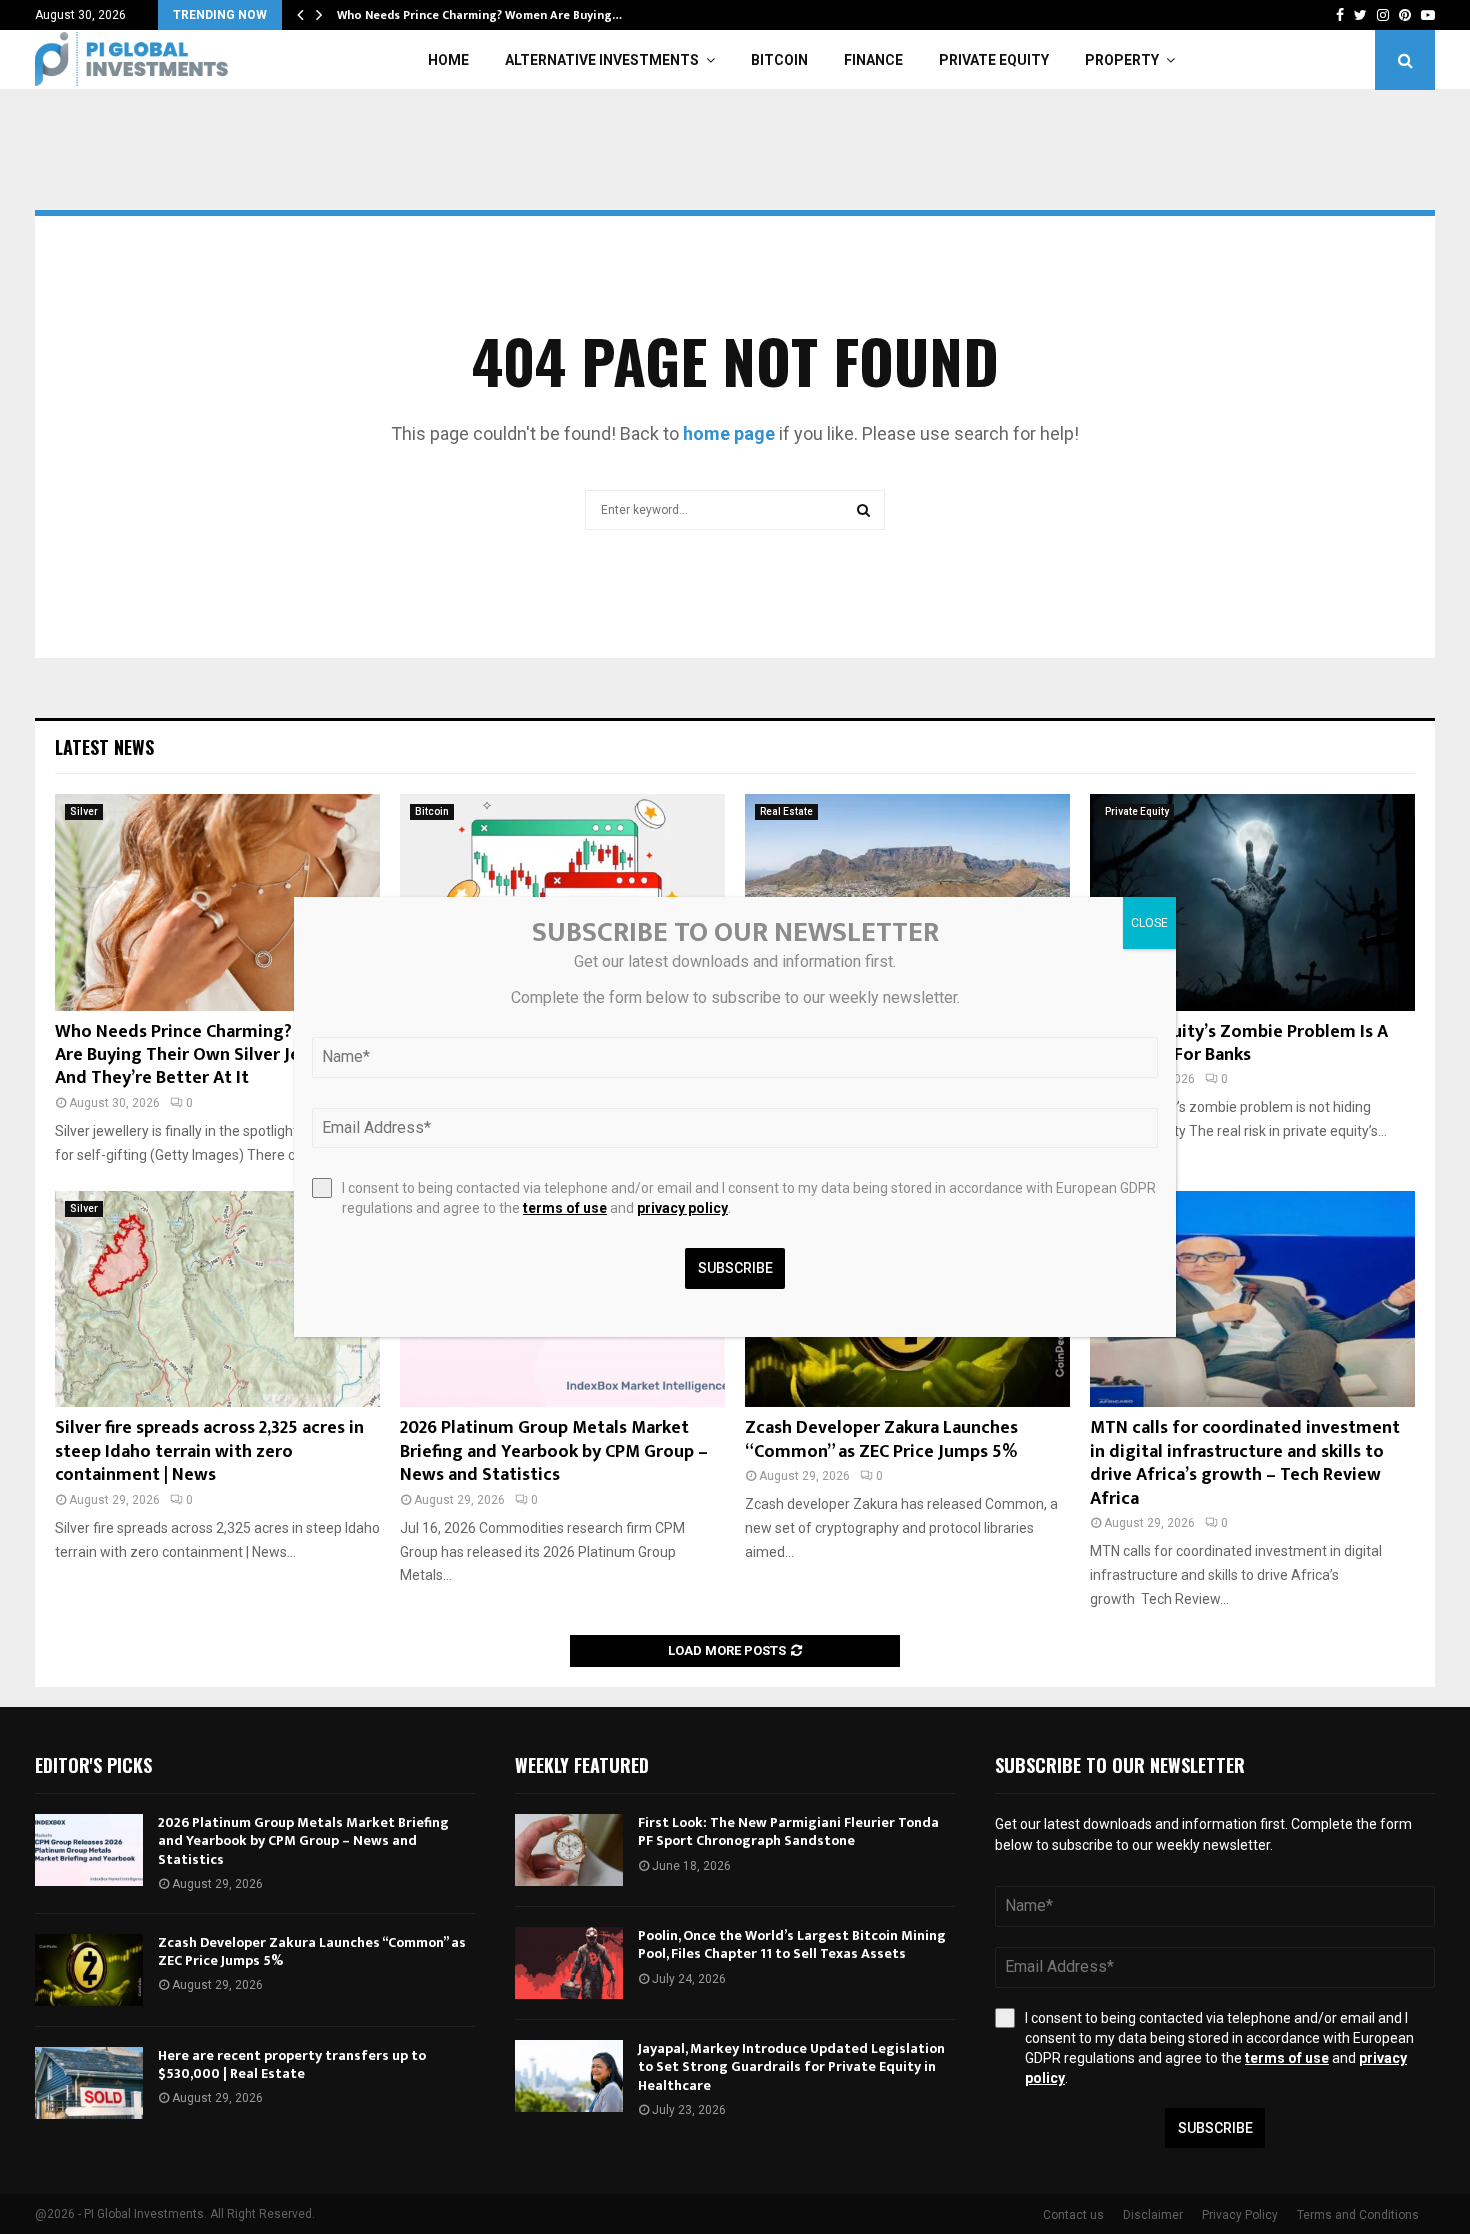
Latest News (104, 747)
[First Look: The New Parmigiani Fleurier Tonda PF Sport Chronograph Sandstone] (569, 1850)
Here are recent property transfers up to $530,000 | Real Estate (292, 2064)
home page (729, 433)
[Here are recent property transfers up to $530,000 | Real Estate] (89, 2083)
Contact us (1073, 2215)
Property (1122, 60)
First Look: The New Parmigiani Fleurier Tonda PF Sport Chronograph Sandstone (788, 1831)
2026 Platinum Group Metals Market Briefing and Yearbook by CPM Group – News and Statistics (554, 1451)
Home (448, 60)
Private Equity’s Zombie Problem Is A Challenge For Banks (1239, 1043)
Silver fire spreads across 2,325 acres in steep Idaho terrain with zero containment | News (209, 1451)
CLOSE (1149, 923)
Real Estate (786, 811)
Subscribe (1215, 2128)
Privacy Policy (1240, 2215)
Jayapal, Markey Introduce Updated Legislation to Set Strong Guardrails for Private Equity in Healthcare (791, 2066)
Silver (84, 811)
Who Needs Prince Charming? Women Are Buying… (479, 15)
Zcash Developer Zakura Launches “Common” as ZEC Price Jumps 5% (881, 1439)
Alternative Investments (602, 60)
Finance (873, 60)
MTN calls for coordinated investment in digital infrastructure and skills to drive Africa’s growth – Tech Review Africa (1245, 1463)
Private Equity (994, 60)
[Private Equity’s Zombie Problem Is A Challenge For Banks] (1252, 902)
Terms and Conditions (1358, 2215)
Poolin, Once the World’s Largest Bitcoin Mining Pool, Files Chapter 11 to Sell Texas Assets (792, 1944)
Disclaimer (1153, 2215)
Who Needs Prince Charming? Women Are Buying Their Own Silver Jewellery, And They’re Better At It (209, 1055)
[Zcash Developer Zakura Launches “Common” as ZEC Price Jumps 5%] (89, 1970)
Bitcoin (779, 60)
